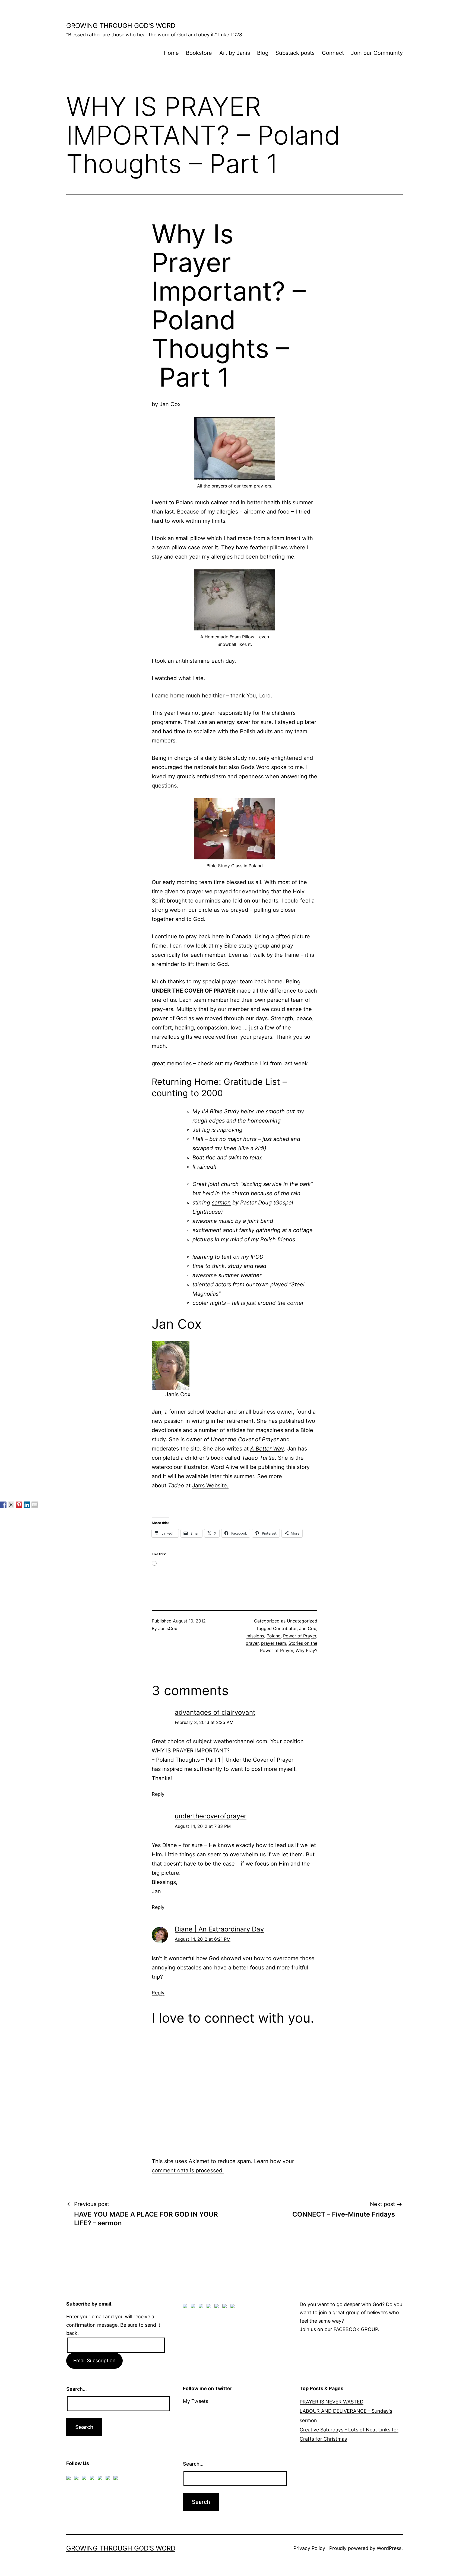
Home (171, 53)
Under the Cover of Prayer (245, 1439)
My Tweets (196, 2401)
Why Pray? (306, 1650)
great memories (172, 1063)
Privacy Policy (309, 2548)
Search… (77, 2389)
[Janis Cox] (27, 1505)
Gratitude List (253, 1082)
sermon (221, 1203)
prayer (252, 1643)
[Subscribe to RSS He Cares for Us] (218, 2307)
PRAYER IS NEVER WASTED (332, 2402)
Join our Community (377, 53)
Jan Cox (170, 404)
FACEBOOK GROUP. (357, 2329)
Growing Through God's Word (121, 26)
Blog (263, 53)
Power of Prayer (300, 1636)
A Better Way (267, 1449)
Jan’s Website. (210, 1485)
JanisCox (168, 1628)
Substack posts (295, 53)
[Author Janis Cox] (3, 1505)
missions (255, 1636)
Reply (158, 1794)
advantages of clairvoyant (215, 1712)
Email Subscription (94, 2360)
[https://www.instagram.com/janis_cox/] (233, 2307)
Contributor (285, 1628)
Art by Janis (235, 53)
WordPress (389, 2548)
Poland (274, 1636)
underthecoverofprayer (211, 1816)
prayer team (274, 1643)
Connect (333, 53)
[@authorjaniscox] (11, 1505)
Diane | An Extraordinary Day (219, 1929)
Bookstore (199, 53)
